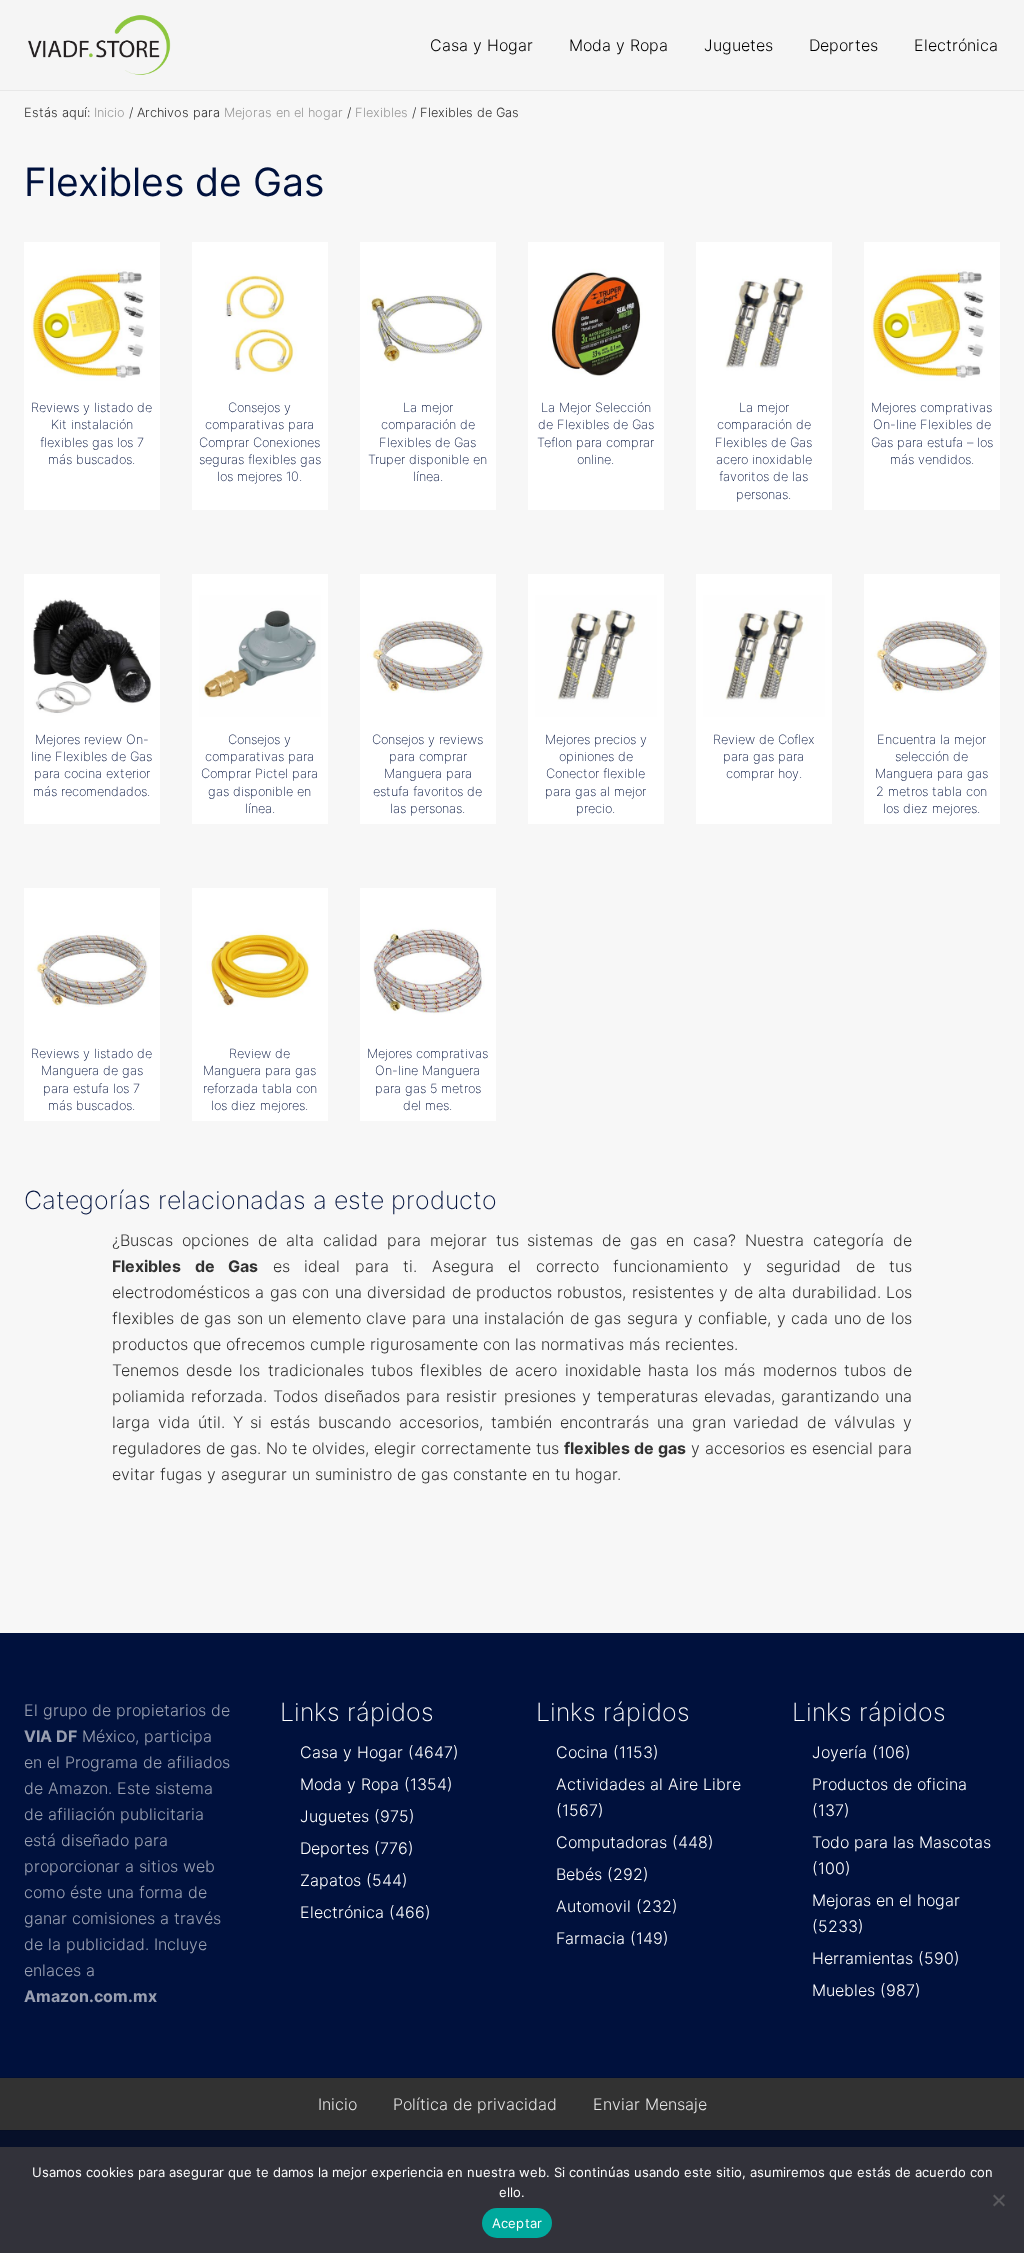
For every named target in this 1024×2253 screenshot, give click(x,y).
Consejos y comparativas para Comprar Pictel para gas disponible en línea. (259, 774)
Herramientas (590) (886, 1958)
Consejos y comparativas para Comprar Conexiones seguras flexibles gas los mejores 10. (260, 442)
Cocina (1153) (607, 1752)
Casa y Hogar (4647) (379, 1752)
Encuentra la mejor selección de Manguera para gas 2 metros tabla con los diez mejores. (931, 774)
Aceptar (517, 2223)
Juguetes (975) (357, 1816)
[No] (999, 2200)
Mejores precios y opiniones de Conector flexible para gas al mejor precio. (596, 774)
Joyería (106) (861, 1752)
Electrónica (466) (365, 1912)
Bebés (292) (602, 1874)
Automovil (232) (617, 1906)
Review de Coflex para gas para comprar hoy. (764, 757)
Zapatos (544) (354, 1880)
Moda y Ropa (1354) (376, 1784)
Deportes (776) (357, 1848)
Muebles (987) (866, 1990)
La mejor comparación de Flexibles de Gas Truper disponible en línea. (427, 442)
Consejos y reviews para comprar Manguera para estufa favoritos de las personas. (427, 774)
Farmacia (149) (612, 1938)
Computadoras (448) (635, 1842)
